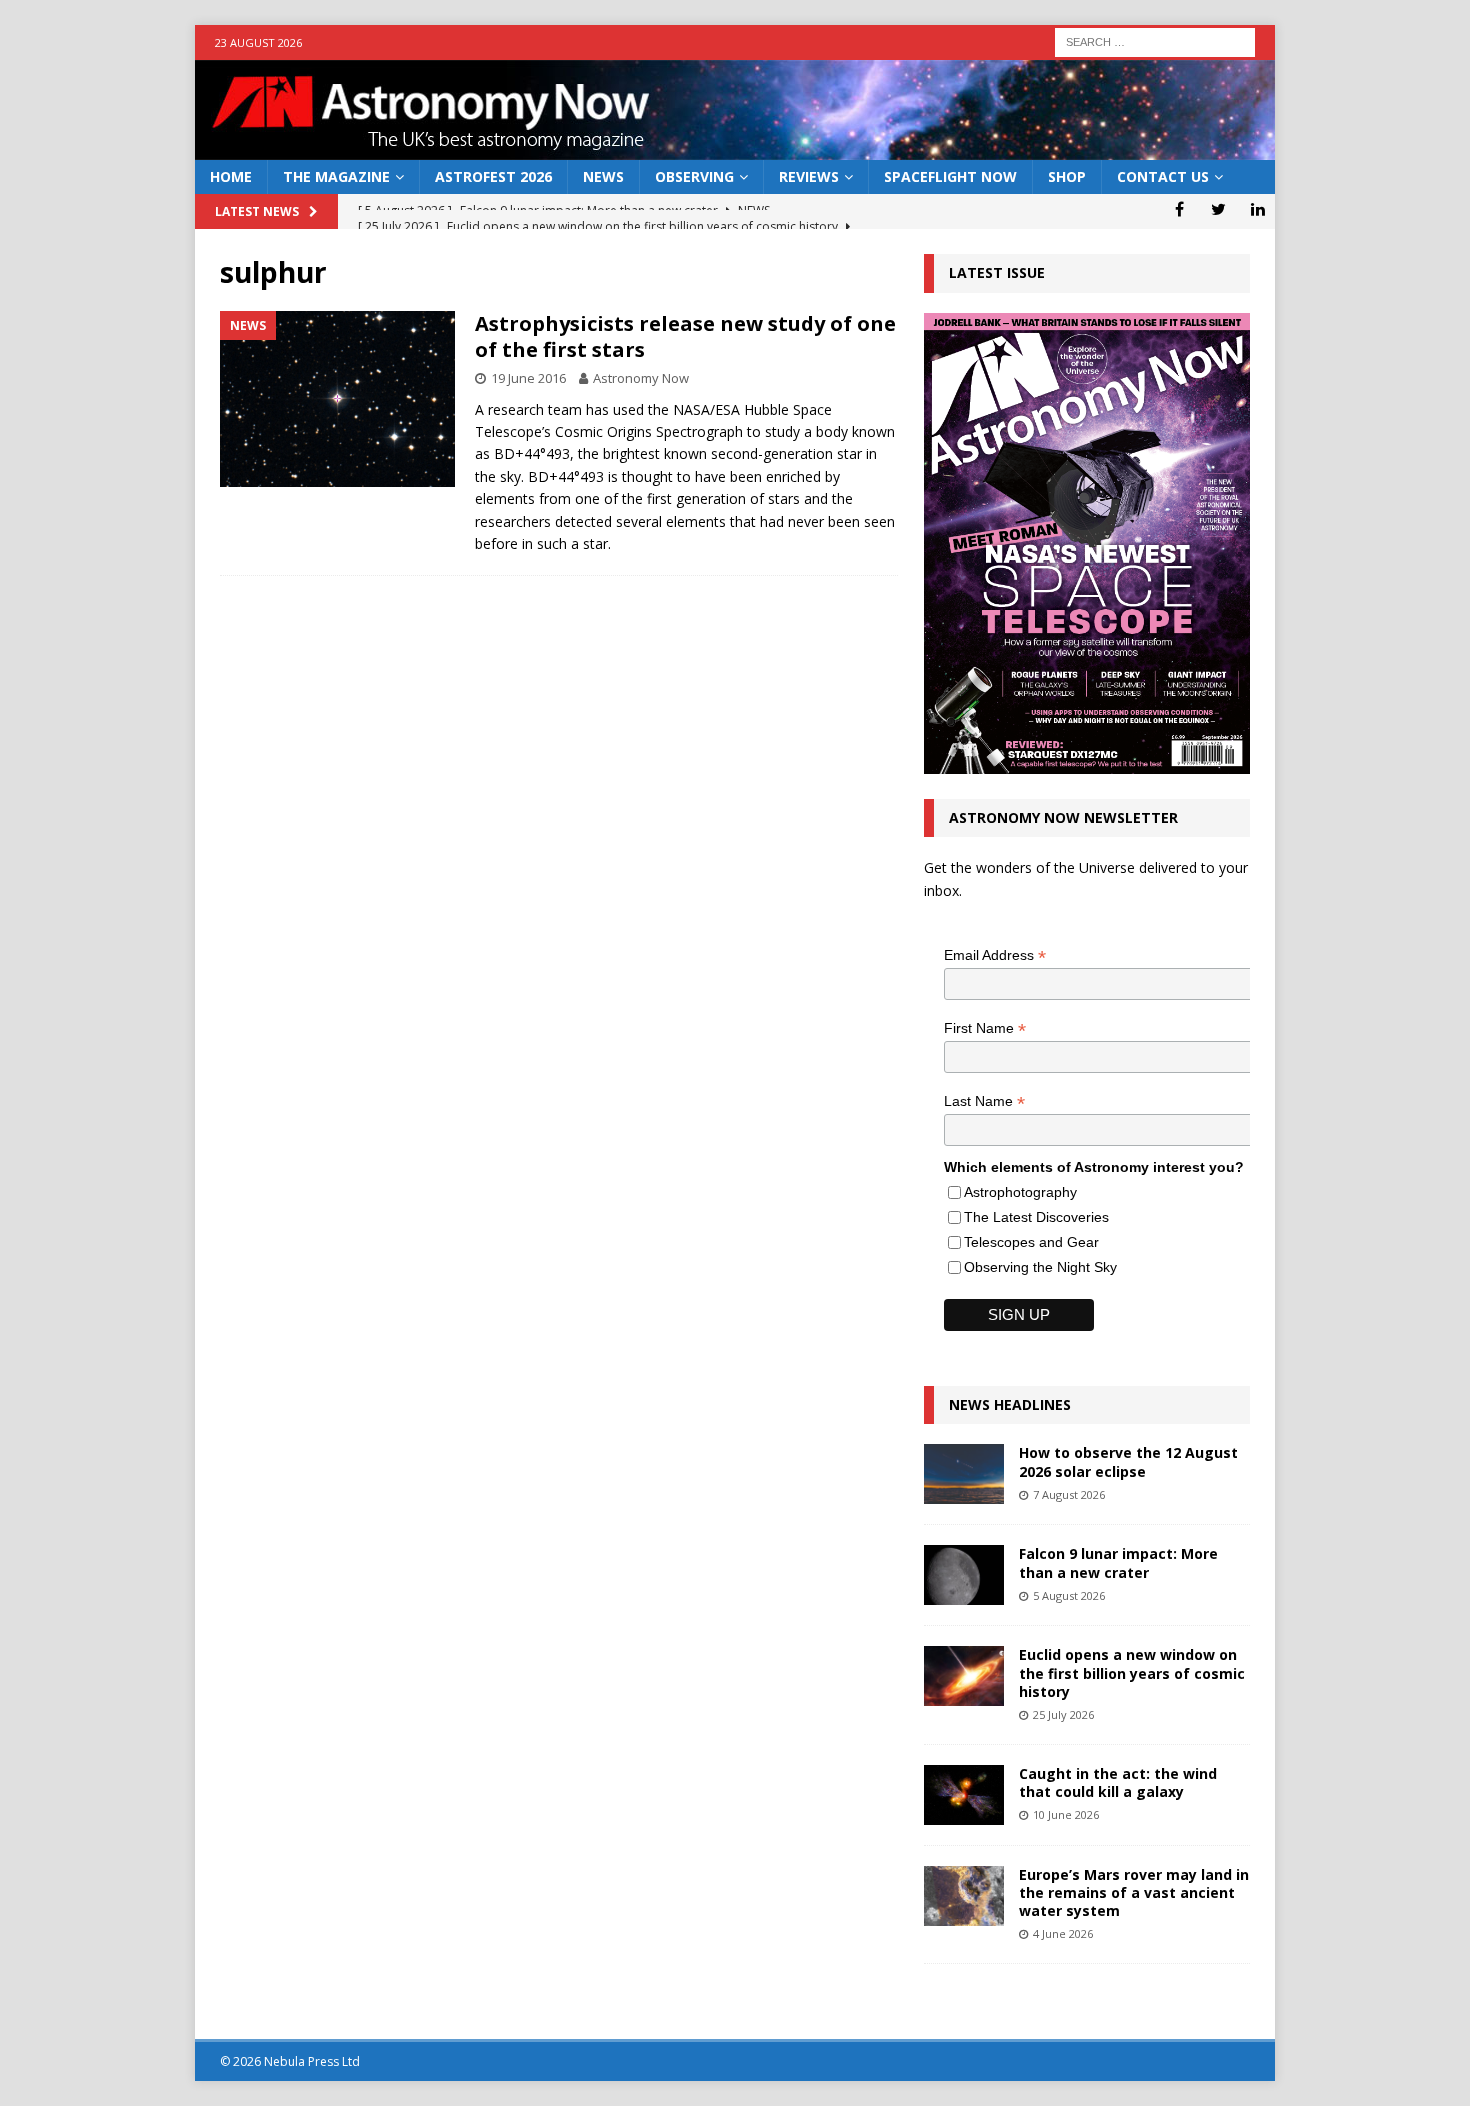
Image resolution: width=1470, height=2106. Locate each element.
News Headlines (1010, 1404)
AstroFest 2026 (493, 176)
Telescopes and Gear (1031, 1242)
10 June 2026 (1066, 1814)
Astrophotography (1020, 1192)
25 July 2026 (1063, 1714)
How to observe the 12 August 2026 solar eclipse (1128, 1461)
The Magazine (336, 176)
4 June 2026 (1063, 1933)
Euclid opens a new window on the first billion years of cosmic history (1132, 1672)
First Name (985, 1028)
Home (231, 176)
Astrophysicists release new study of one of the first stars (685, 336)
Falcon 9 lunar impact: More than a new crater (1118, 1562)
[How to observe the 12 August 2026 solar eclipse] (964, 1474)
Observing (694, 176)
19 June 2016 (528, 378)
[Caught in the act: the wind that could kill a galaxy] (964, 1795)
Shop (1067, 176)
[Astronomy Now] (735, 148)
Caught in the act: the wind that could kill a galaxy (1118, 1782)
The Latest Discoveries (1036, 1217)
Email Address (995, 955)
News (603, 176)
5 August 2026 (1069, 1595)
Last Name (984, 1101)
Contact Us (1163, 176)
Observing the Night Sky (1040, 1267)
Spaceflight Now (950, 176)
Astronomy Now (641, 378)
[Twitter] (1218, 209)
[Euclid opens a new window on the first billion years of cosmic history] (964, 1676)
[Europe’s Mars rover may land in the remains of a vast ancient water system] (964, 1896)
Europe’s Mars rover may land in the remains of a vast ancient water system (1134, 1892)
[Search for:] (1155, 40)
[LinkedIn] (1257, 209)
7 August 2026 (1069, 1494)
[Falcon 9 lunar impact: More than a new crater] (964, 1575)
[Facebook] (1179, 209)
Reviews (809, 176)
